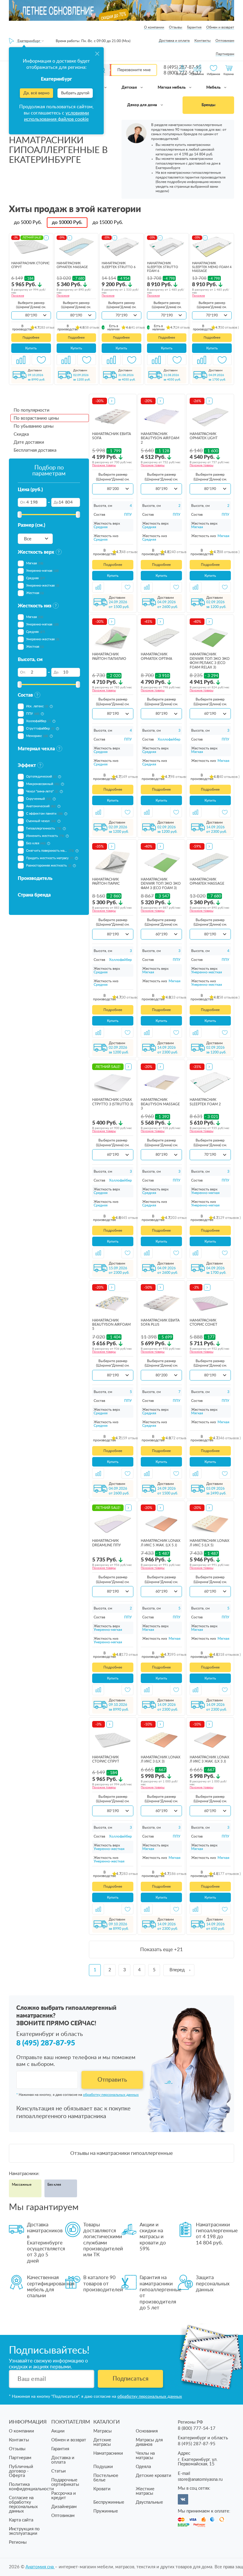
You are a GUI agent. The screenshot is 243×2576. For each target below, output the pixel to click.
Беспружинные (109, 2502)
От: (23, 502)
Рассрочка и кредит (64, 2496)
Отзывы (176, 27)
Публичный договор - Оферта (21, 2471)
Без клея (54, 2185)
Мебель (214, 88)
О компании (154, 27)
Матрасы (103, 2431)
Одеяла (143, 2467)
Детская (130, 88)
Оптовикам (225, 41)
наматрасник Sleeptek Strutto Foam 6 (163, 267)
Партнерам (225, 54)
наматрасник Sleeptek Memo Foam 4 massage (212, 267)
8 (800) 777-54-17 (197, 2428)
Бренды (208, 105)
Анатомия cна (40, 2567)
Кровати (102, 2489)
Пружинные (106, 2511)
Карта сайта (21, 2520)
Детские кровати (154, 2476)
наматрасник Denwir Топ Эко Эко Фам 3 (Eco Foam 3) (161, 884)
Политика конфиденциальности (31, 2487)
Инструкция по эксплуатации (24, 2531)
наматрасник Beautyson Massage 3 (160, 1104)
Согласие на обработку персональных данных (23, 2505)
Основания (147, 2431)
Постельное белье (106, 2478)
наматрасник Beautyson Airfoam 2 (160, 438)
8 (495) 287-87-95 (46, 2043)
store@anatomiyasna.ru (200, 2479)
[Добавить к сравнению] (21, 360)
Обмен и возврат (220, 27)
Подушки (103, 2467)
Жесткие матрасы (145, 2491)
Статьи (59, 2471)
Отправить (112, 2080)
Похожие (18, 296)
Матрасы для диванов (149, 2442)
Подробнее (31, 338)
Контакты (203, 41)
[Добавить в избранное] (41, 360)
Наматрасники (108, 2453)
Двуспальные (149, 2502)
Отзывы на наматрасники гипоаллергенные (121, 2153)
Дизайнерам (64, 2507)
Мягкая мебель (172, 88)
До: (56, 502)
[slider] (20, 515)
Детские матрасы (102, 2442)
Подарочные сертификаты (65, 2482)
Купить (31, 348)
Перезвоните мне (134, 70)
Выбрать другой (75, 93)
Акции (58, 2431)
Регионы (18, 2542)
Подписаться (131, 2379)
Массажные (22, 2185)
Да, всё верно (36, 93)
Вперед (177, 1970)
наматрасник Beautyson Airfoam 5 (111, 1325)
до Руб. (28, 222)
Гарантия (194, 27)
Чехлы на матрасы (145, 2456)
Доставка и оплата (174, 41)
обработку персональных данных (111, 2095)
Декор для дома (143, 105)
